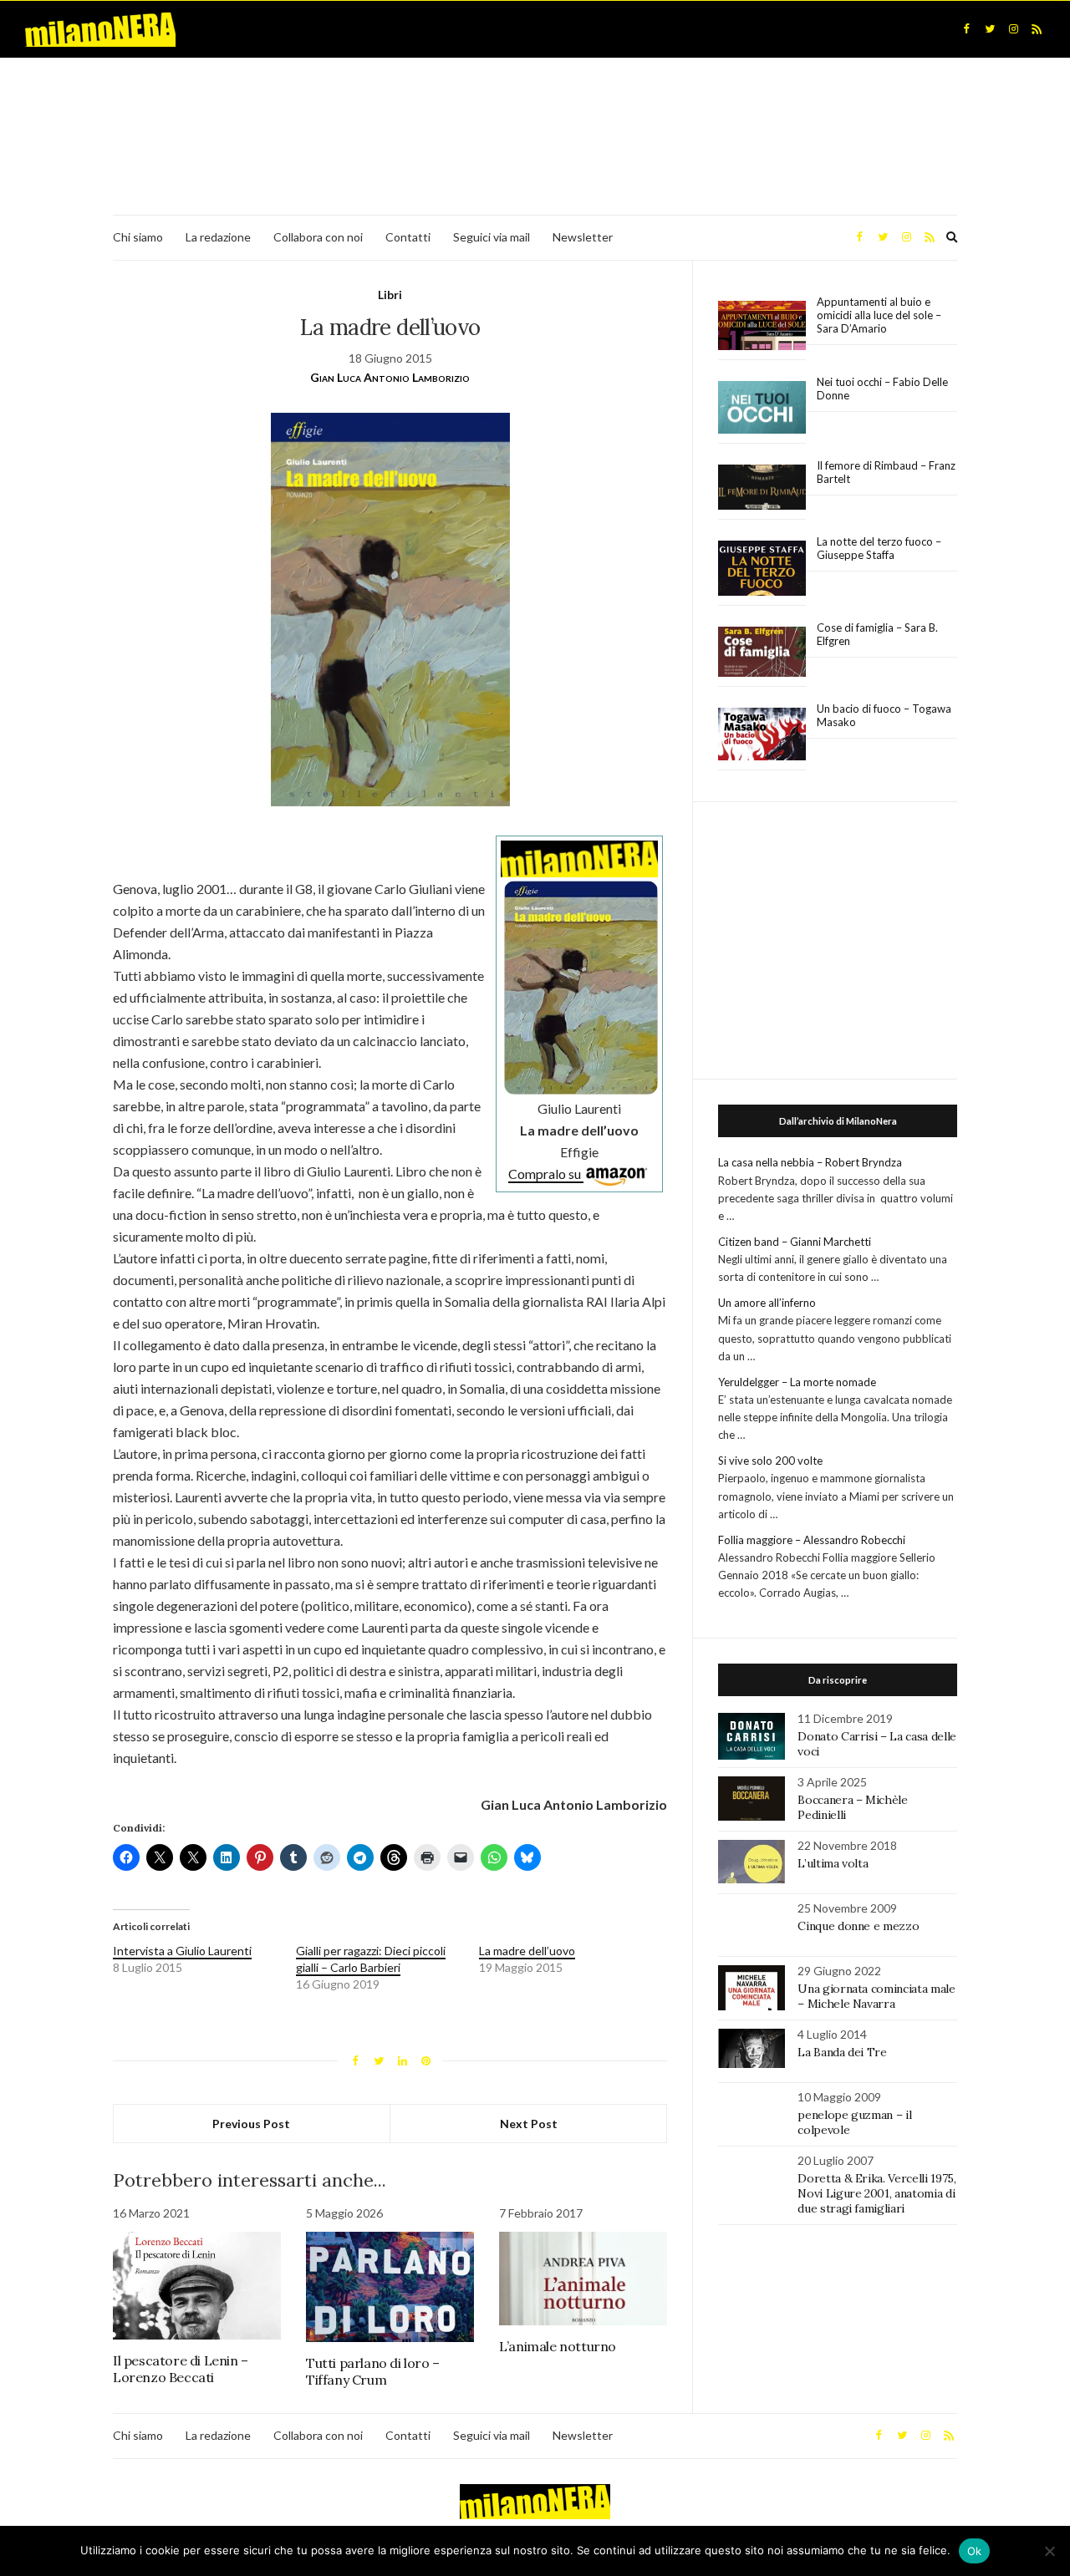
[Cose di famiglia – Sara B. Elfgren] (762, 653)
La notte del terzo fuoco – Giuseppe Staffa (879, 548)
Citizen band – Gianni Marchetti (795, 1242)
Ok (975, 2551)
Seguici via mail (492, 237)
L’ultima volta (833, 1863)
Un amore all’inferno (767, 1303)
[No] (1049, 2551)
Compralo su (546, 1174)
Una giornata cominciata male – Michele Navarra (876, 1996)
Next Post (529, 2124)
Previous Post (251, 2124)
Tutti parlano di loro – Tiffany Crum (373, 2371)
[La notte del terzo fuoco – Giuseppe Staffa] (762, 568)
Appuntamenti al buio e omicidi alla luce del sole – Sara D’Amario (879, 315)
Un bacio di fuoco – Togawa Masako (884, 715)
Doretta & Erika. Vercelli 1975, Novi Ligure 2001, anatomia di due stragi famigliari (876, 2193)
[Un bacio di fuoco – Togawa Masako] (762, 734)
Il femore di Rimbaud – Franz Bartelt (886, 472)
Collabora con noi (318, 237)
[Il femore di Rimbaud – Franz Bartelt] (762, 488)
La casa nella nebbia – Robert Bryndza (810, 1162)
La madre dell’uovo (527, 1951)
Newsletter (583, 237)
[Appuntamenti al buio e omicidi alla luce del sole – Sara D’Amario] (762, 325)
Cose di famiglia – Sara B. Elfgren (877, 634)
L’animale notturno (558, 2346)
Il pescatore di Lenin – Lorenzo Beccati (181, 2369)
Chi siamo (138, 237)
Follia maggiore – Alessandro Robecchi (812, 1540)
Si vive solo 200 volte (770, 1461)
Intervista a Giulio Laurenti (182, 1951)
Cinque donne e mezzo (858, 1926)
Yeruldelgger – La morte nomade (797, 1382)
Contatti (408, 237)
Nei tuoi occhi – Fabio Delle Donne (882, 389)
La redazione (218, 237)
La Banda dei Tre (842, 2052)
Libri (390, 295)
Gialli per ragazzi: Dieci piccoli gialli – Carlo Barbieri (371, 1959)
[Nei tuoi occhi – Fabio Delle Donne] (762, 408)
